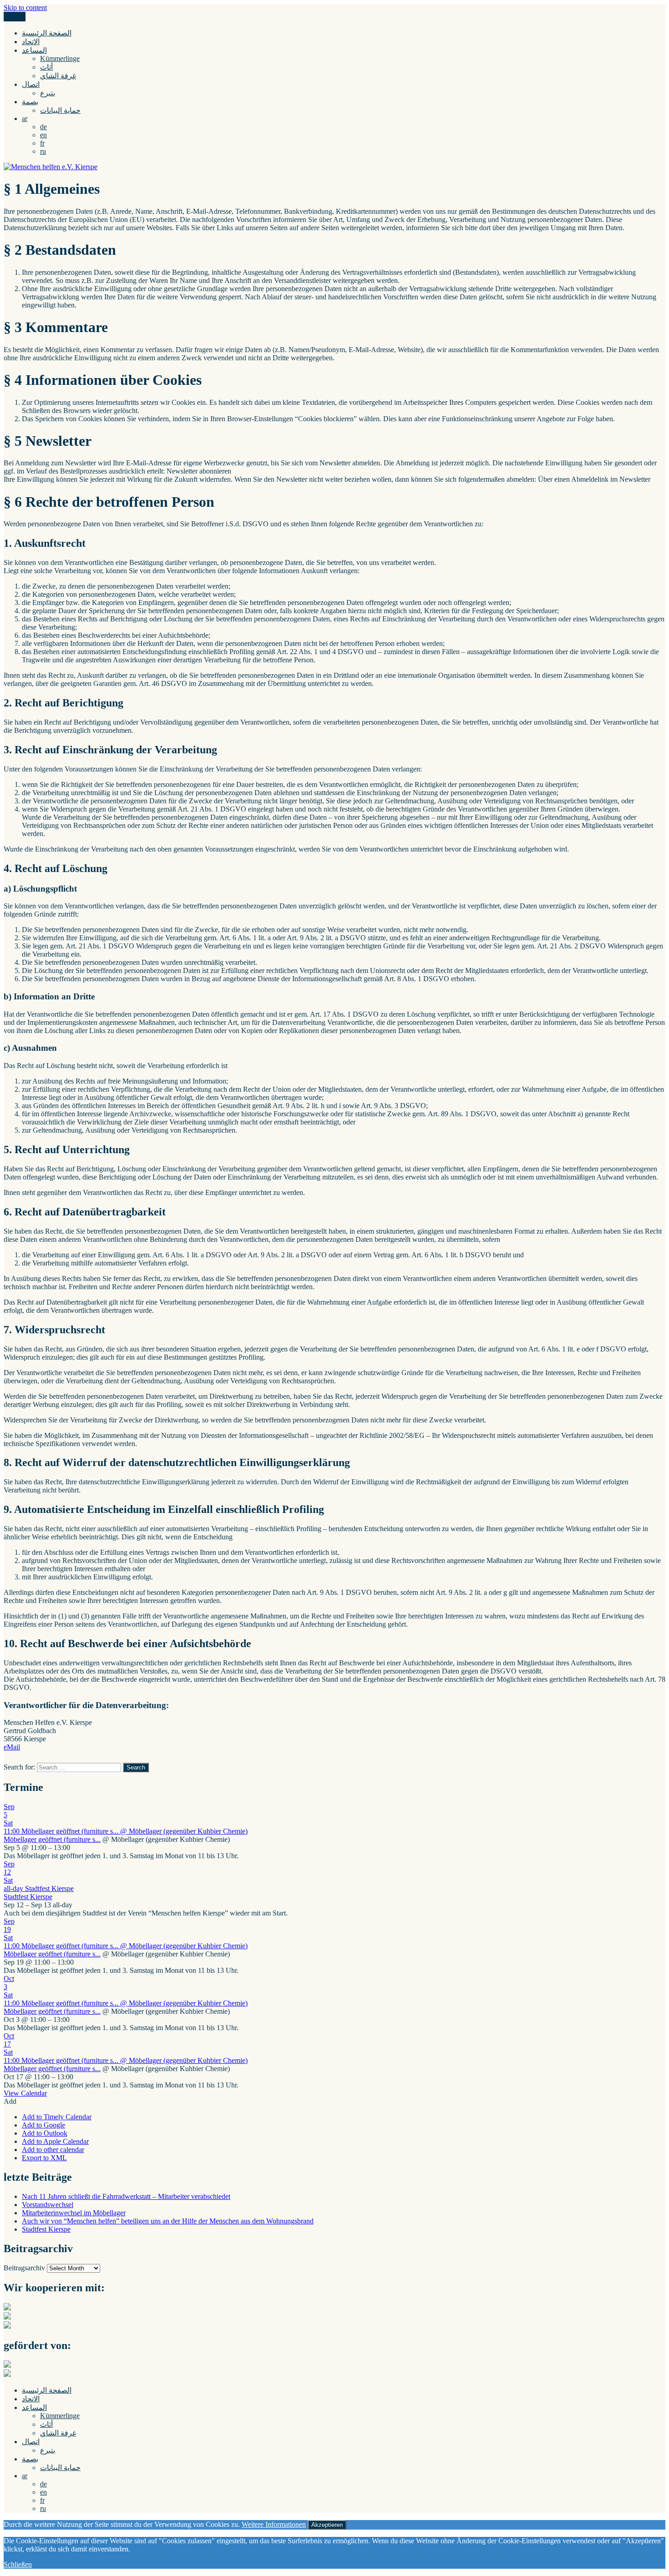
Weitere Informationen (274, 2524)
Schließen (18, 2564)
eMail (12, 1747)
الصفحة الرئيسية (47, 33)
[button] (10, 2101)
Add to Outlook (45, 2133)
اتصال (31, 84)
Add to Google (43, 2125)
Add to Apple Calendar (55, 2141)
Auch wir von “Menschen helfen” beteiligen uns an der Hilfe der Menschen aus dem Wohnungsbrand (168, 2221)
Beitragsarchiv (24, 2268)
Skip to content (25, 8)
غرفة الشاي (58, 76)
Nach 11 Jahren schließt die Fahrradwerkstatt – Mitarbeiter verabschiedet (126, 2196)
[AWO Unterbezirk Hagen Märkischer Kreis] (7, 2326)
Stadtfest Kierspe (28, 1897)
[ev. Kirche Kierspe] (7, 2317)
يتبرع (48, 93)
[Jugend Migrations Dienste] (7, 2365)
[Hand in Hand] (7, 2308)
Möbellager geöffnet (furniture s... (52, 1839)
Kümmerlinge (60, 58)
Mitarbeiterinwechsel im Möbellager (74, 2213)
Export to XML (44, 2158)
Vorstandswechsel (48, 2205)
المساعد (34, 50)
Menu (15, 17)
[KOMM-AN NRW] (7, 2374)
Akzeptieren (327, 2525)
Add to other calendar (53, 2150)
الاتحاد (31, 42)
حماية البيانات (60, 110)
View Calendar (25, 2093)
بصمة (30, 102)
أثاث (46, 67)
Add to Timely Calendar (57, 2117)
